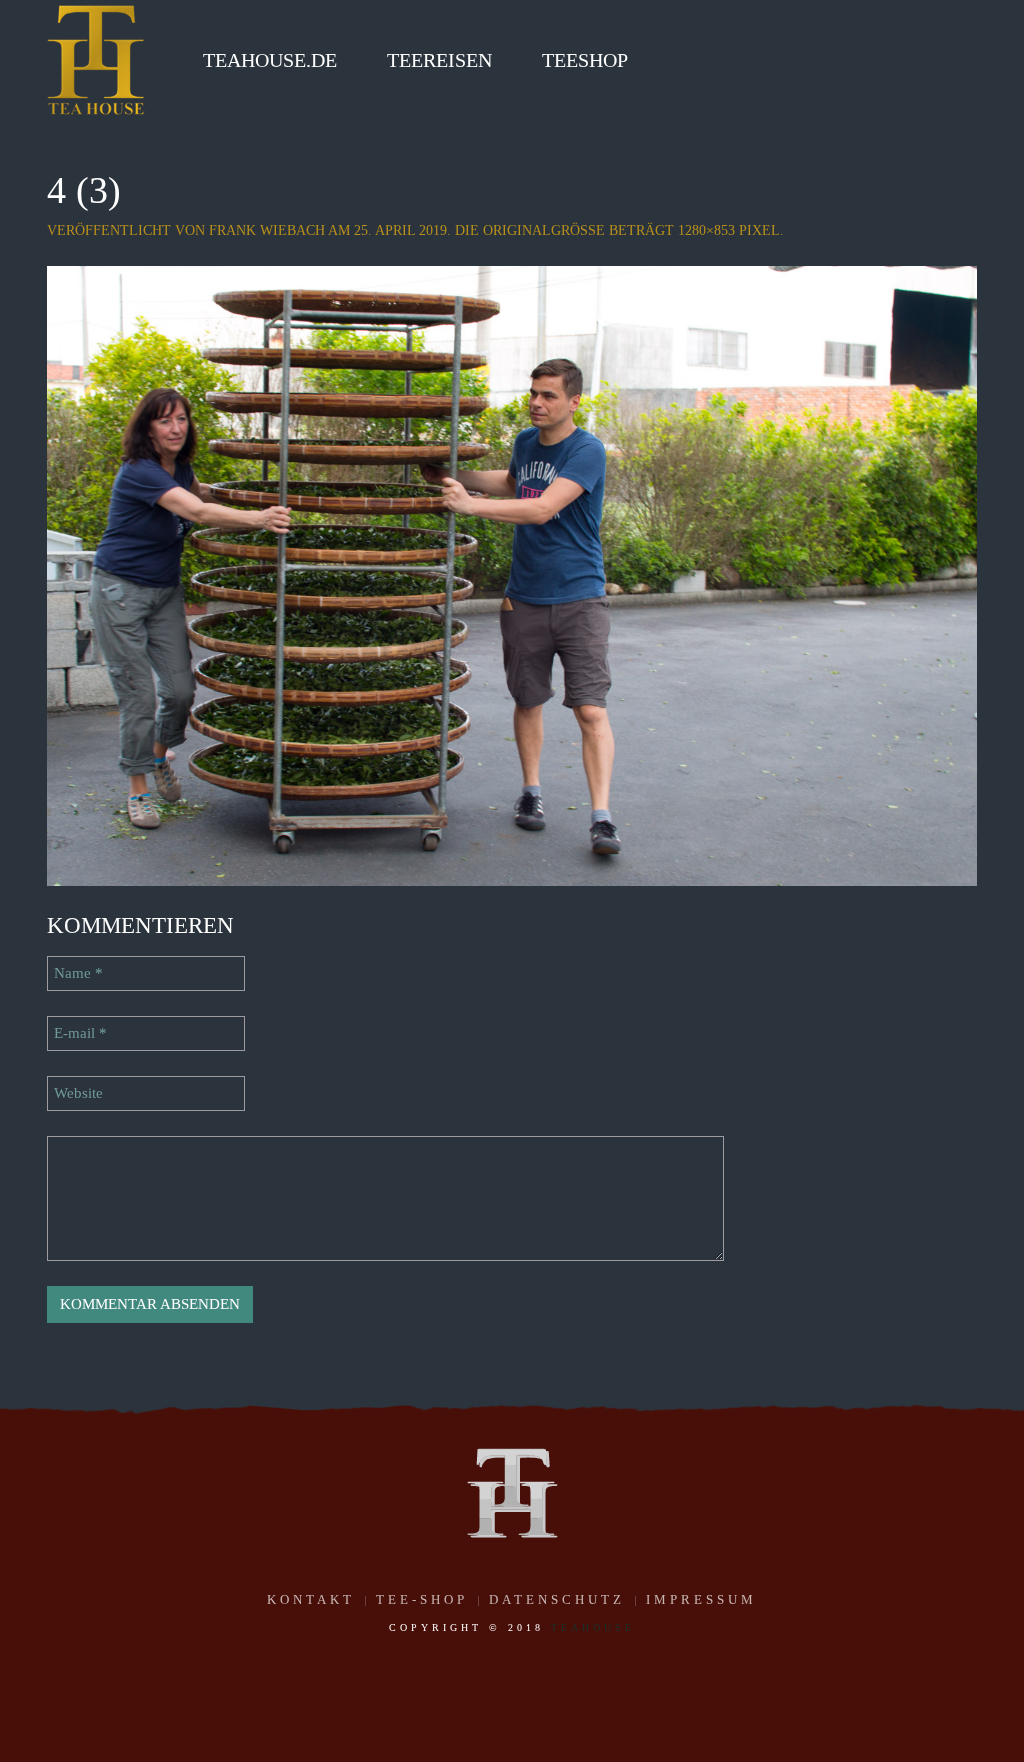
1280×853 (706, 230)
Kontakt (311, 1599)
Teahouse (593, 1627)
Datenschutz (557, 1599)
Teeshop (585, 60)
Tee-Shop (422, 1599)
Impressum (701, 1599)
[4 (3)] (512, 574)
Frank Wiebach (267, 230)
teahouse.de (270, 60)
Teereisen (439, 60)
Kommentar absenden (150, 1304)
